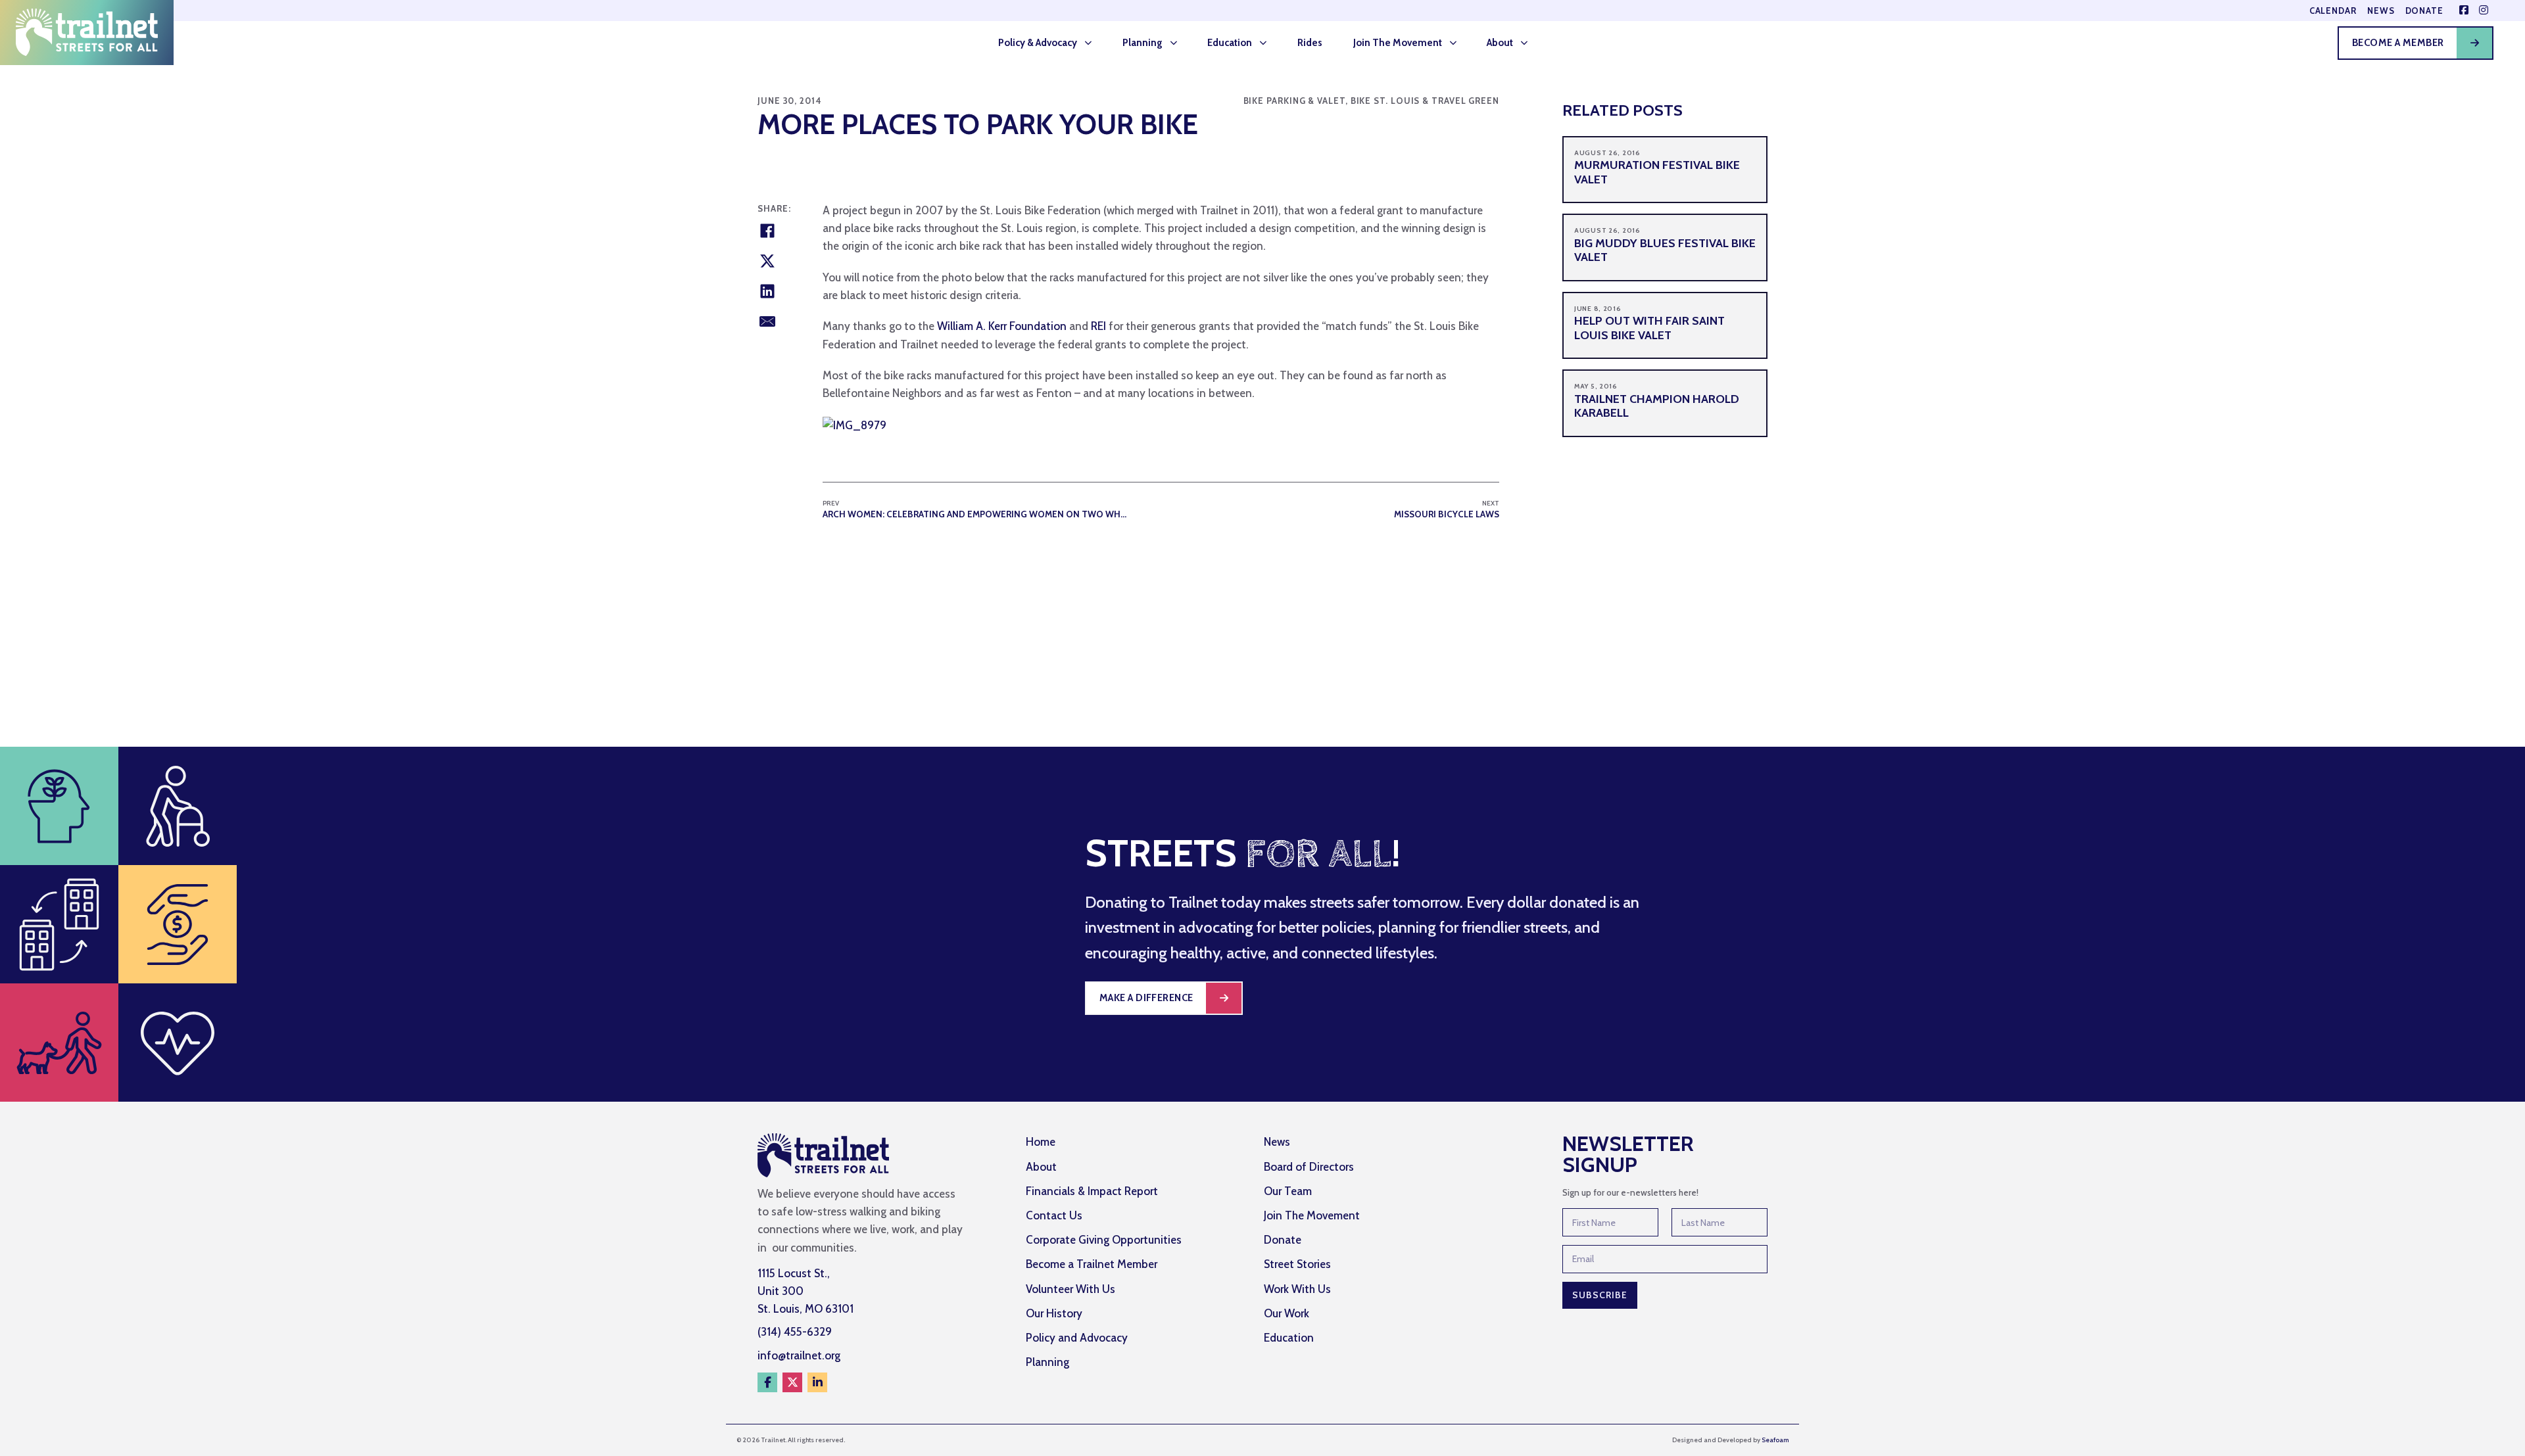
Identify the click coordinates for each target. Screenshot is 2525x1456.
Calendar (2333, 11)
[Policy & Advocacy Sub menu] (1092, 43)
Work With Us (1297, 1289)
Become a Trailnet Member (1092, 1264)
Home (1041, 1142)
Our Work (1287, 1313)
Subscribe (1600, 1295)
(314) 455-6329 (795, 1332)
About (1500, 43)
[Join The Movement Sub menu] (1457, 43)
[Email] (767, 321)
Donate (2424, 11)
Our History (1054, 1313)
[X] (767, 261)
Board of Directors (1309, 1167)
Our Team (1288, 1191)
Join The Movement (1398, 43)
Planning (1142, 43)
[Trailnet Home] (87, 33)
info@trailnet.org (799, 1355)
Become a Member (2398, 43)
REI (1098, 326)
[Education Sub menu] (1267, 43)
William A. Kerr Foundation (1002, 326)
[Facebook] (767, 231)
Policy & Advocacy (1038, 43)
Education (1230, 43)
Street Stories (1297, 1264)
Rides (1310, 43)
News (2381, 11)
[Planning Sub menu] (1178, 43)
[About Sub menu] (1528, 43)
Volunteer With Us (1070, 1289)
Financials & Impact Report (1092, 1191)
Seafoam (1775, 1440)
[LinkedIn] (767, 291)
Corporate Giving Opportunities (1104, 1240)
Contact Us (1054, 1215)
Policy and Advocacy (1077, 1338)
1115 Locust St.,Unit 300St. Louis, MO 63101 (806, 1291)
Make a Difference (1146, 998)
